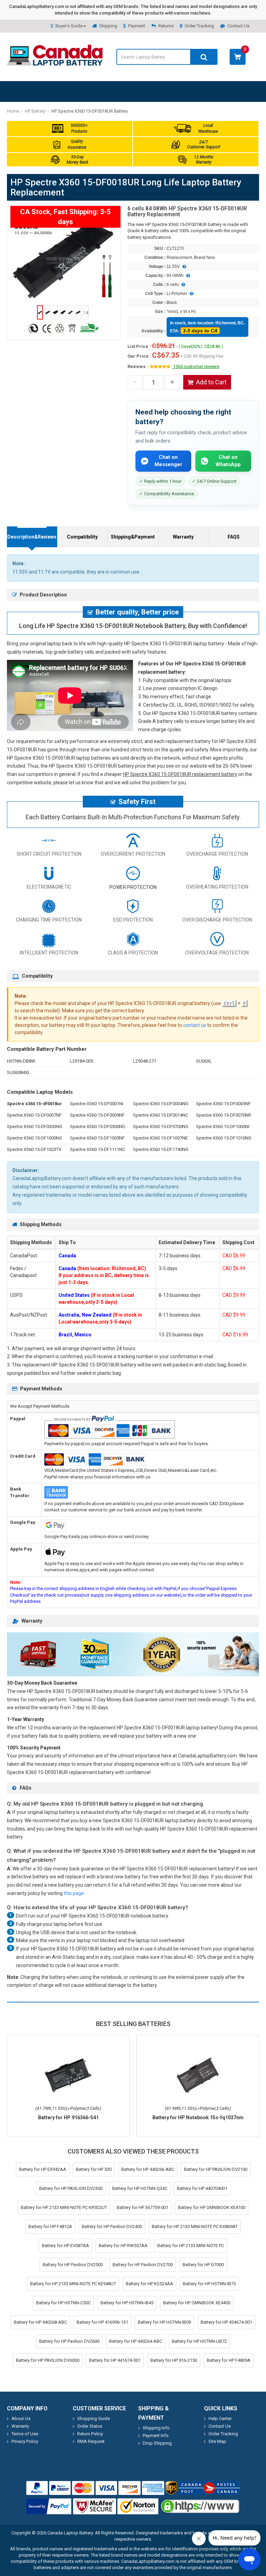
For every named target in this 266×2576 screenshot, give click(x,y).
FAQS (234, 537)
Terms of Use (25, 2434)
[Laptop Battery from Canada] (55, 64)
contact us (195, 1025)
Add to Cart (211, 382)
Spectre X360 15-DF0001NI (97, 1104)
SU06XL (204, 1061)
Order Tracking (199, 26)
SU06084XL (19, 1072)
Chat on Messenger (168, 461)
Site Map (217, 2441)
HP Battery (35, 111)
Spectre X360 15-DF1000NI (223, 1127)
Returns (166, 26)
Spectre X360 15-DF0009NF (97, 1115)
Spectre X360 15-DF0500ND (98, 1127)
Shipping (108, 26)
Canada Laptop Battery (70, 2533)
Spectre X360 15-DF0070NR (224, 1115)
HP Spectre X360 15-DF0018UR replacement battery (180, 774)
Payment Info (156, 2435)
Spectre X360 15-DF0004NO (161, 1104)
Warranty (183, 537)
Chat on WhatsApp (228, 461)
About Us (21, 2418)
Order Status (90, 2426)
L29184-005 (82, 1061)
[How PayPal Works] (49, 2506)
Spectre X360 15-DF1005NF (97, 1138)
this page (74, 1893)
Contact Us (238, 26)
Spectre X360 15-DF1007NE (160, 1138)
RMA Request (91, 2441)
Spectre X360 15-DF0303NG (35, 1127)
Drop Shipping (157, 2443)
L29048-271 (145, 1061)
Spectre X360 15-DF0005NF (223, 1104)
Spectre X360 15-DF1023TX (34, 1149)
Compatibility (82, 537)
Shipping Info (156, 2428)
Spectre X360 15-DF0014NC (161, 1115)
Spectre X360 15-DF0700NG (161, 1127)
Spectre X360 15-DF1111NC (97, 1149)
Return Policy (90, 2434)
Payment (137, 26)
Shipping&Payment (133, 537)
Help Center (220, 2418)
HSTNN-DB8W (21, 1061)
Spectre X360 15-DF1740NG (161, 1149)
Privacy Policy (25, 2441)
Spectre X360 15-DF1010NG (224, 1138)
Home (13, 111)
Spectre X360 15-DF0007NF (34, 1115)
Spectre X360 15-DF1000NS (34, 1138)
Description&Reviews (32, 537)
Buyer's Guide (69, 26)
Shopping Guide (94, 2418)
